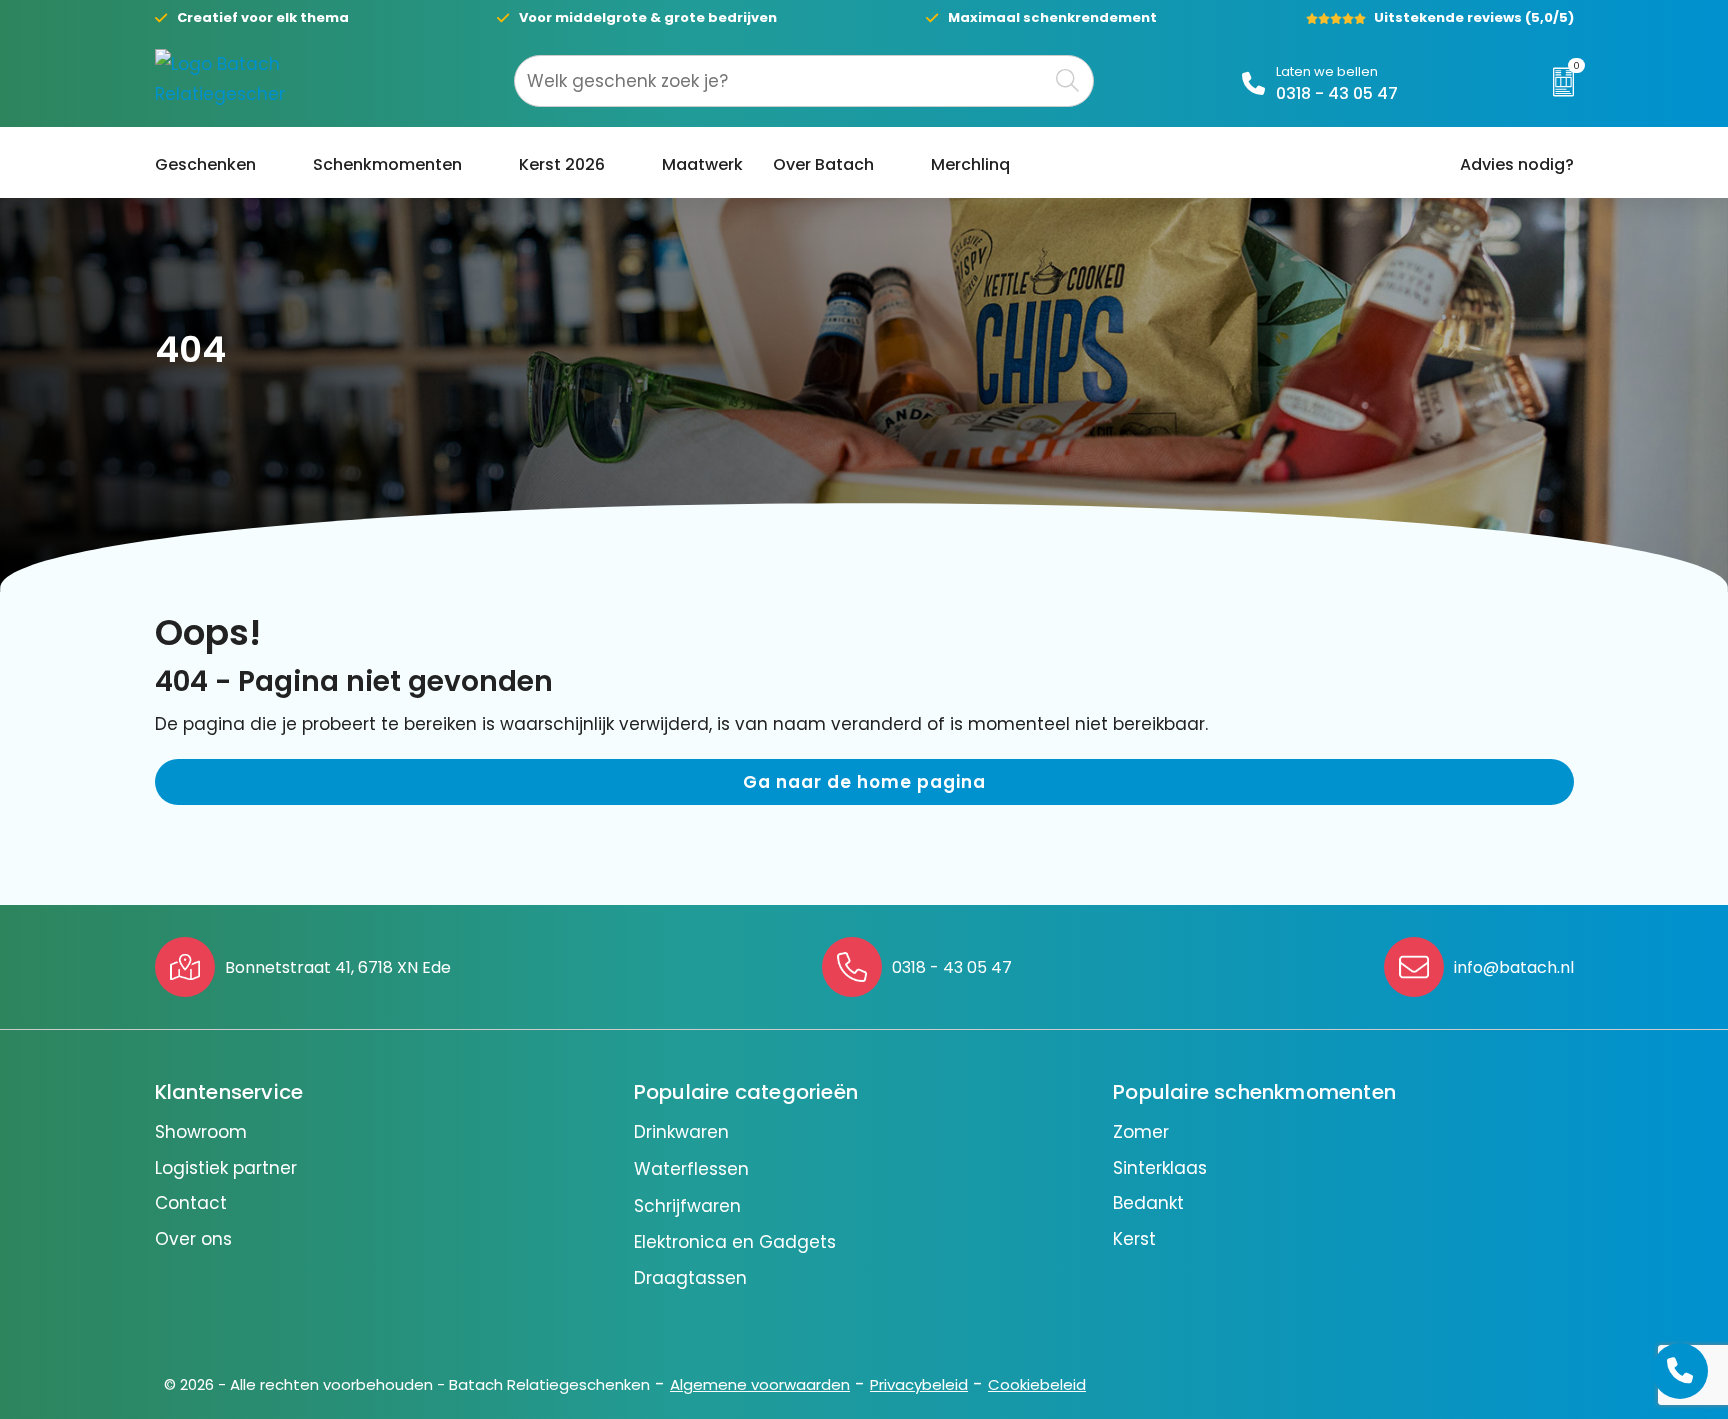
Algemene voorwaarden (760, 1384)
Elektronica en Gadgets (735, 1242)
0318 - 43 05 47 (1337, 94)
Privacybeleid (919, 1384)
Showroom (201, 1132)
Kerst (1134, 1239)
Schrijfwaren (687, 1206)
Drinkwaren (681, 1132)
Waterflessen (691, 1169)
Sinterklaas (1160, 1168)
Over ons (193, 1239)
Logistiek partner (226, 1168)
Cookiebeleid (1037, 1384)
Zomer (1141, 1132)
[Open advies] (1680, 1371)
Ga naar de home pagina (864, 782)
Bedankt (1148, 1203)
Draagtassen (690, 1278)
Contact (191, 1203)
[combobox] (781, 81)
